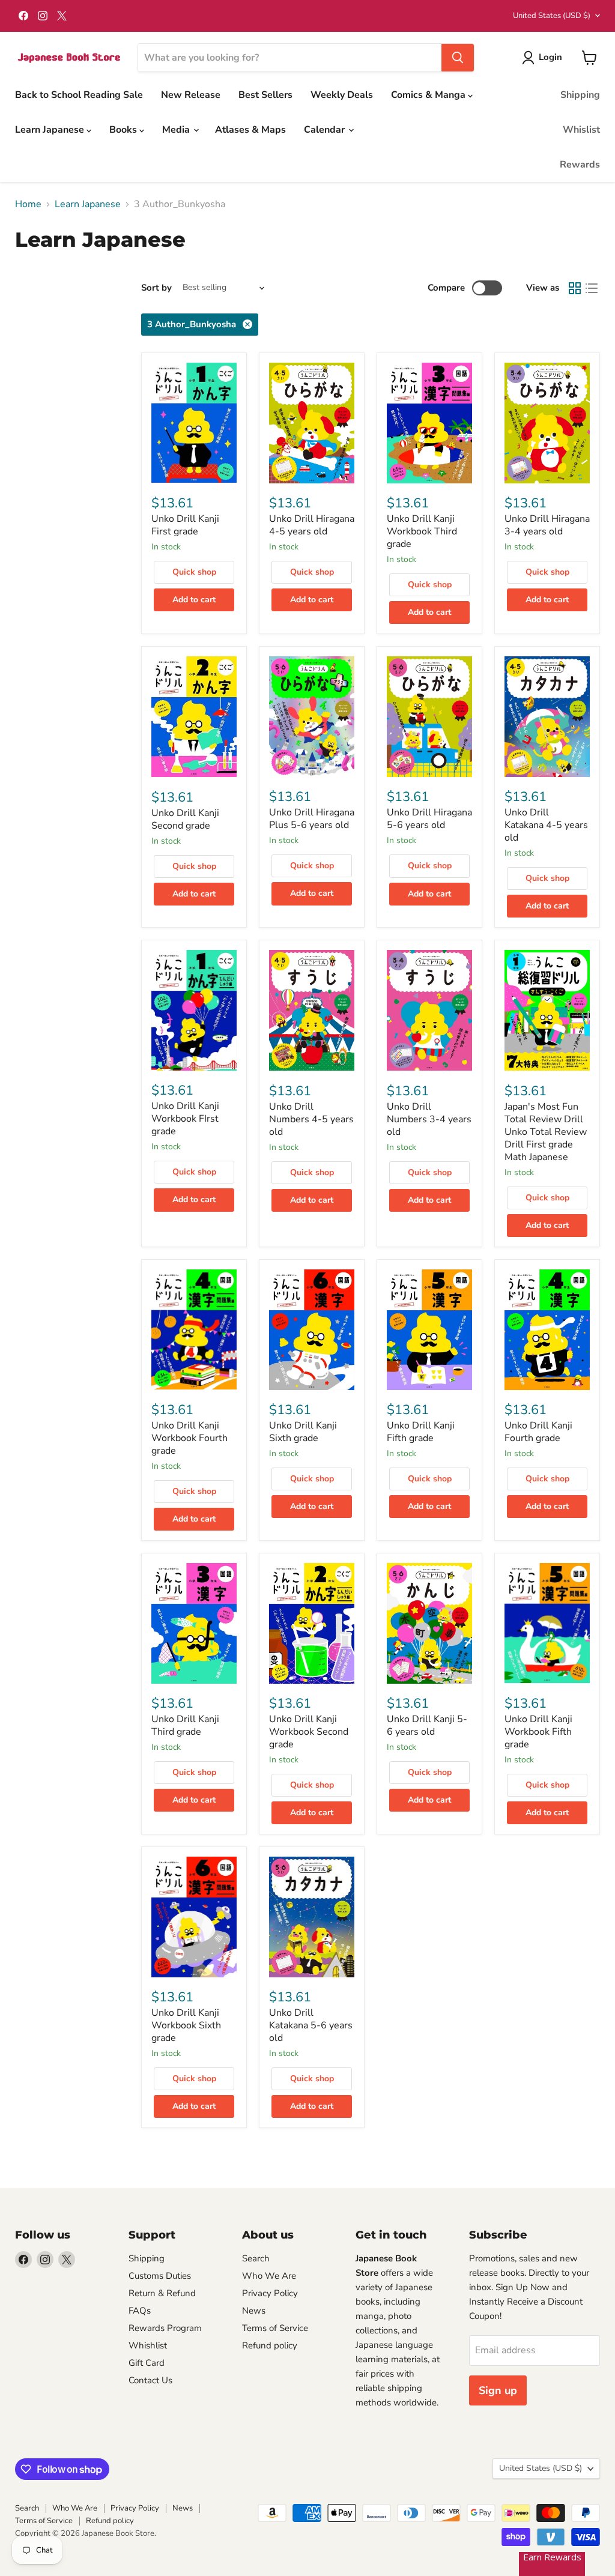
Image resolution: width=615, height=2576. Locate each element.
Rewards (580, 165)
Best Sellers (265, 95)
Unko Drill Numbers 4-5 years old (311, 1119)
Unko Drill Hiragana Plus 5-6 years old (312, 819)
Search (256, 2258)
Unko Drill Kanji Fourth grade (538, 1432)
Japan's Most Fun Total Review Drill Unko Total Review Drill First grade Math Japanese (546, 1132)
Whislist (581, 130)
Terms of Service (275, 2328)
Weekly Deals (342, 95)
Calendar (326, 130)
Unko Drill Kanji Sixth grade (303, 1432)
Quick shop (194, 572)
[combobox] (290, 58)
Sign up (498, 2390)
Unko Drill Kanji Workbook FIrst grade (185, 1119)
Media (177, 130)
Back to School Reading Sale (79, 95)
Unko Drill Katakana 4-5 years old (546, 825)
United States (552, 16)
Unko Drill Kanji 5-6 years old (427, 1725)
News (254, 2311)
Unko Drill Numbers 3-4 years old (429, 1119)
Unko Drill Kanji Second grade (185, 819)
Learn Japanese (51, 130)
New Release (191, 95)
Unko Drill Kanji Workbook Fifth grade (538, 1732)
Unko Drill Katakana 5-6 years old (311, 2025)
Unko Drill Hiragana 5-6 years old (429, 819)
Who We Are (269, 2276)
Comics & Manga (429, 95)
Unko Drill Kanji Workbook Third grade (422, 531)
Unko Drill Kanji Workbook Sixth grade (186, 2025)
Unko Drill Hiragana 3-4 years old (547, 525)
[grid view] (575, 288)
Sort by (156, 288)
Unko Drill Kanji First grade (185, 525)
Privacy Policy (270, 2293)
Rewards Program (165, 2328)
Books (124, 130)
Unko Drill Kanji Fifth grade (421, 1432)
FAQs (140, 2311)
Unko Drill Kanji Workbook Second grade (309, 1732)
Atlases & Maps (250, 130)
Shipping (580, 95)
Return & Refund (162, 2293)
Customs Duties (160, 2276)
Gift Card (147, 2363)
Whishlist (148, 2345)
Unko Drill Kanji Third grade (185, 1725)
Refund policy (270, 2345)
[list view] (592, 288)
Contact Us (150, 2380)
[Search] (458, 58)
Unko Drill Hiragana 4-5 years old (312, 525)
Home (28, 204)
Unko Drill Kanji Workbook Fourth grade (189, 1438)
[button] (544, 58)
